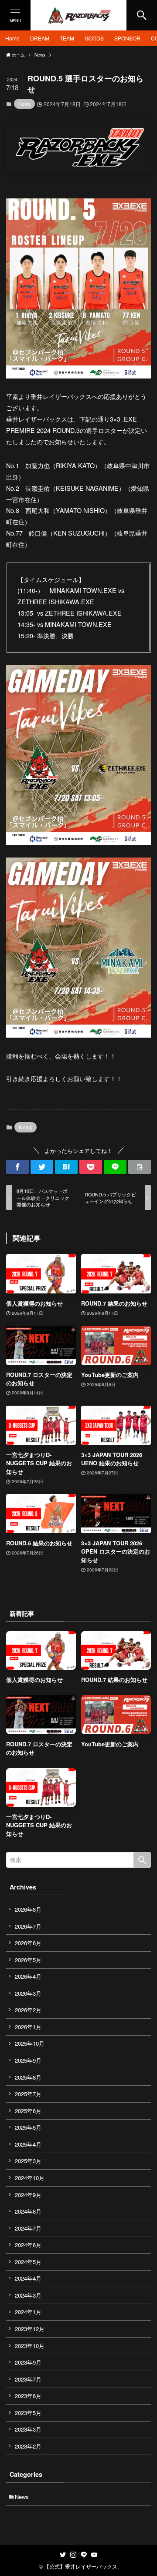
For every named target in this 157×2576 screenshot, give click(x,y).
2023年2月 (28, 2446)
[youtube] (94, 2555)
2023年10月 (30, 2346)
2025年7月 (28, 2094)
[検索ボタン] (142, 15)
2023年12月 (30, 2329)
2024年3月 (28, 2295)
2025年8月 (28, 2077)
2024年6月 (28, 2245)
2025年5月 (28, 2127)
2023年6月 (28, 2396)
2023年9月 (28, 2362)
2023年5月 (28, 2413)
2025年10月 (30, 2043)
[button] (17, 1167)
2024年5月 (28, 2262)
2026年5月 (28, 1960)
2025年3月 (28, 2161)
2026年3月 (28, 1993)
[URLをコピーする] (140, 1167)
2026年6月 (28, 1943)
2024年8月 (28, 2211)
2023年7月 (28, 2379)
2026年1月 (28, 2027)
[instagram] (73, 2555)
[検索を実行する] (142, 1860)
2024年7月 (28, 2228)
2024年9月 (28, 2195)
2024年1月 (28, 2312)
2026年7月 (28, 1926)
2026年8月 (28, 1909)
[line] (84, 2555)
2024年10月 (30, 2178)
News (24, 104)
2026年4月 (28, 1976)
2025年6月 (28, 2111)
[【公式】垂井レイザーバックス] (78, 15)
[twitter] (63, 2555)
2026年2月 (28, 2010)
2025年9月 (28, 2060)
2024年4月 (28, 2278)
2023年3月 (28, 2429)
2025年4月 (28, 2144)
